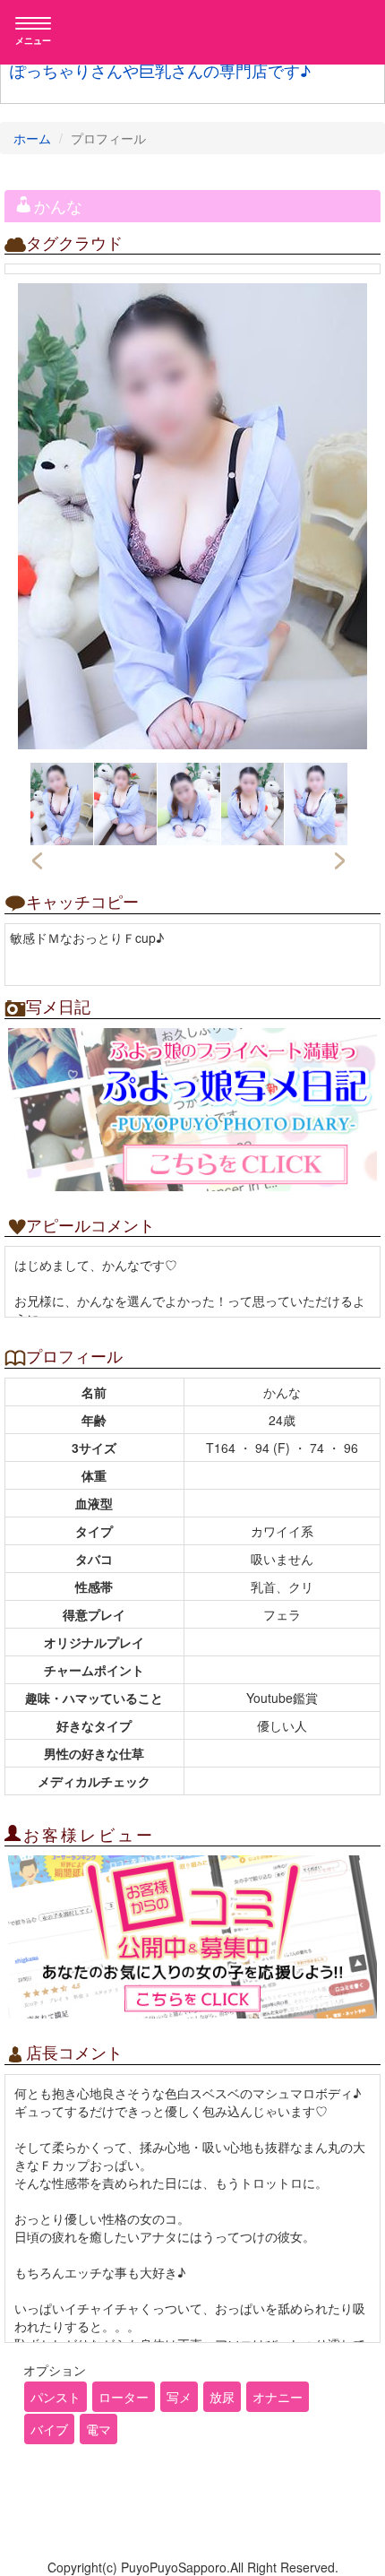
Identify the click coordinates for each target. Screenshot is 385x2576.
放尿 (222, 2397)
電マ (98, 2429)
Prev (37, 861)
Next (341, 861)
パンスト (56, 2397)
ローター (124, 2397)
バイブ (49, 2429)
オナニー (278, 2397)
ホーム (32, 138)
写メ (179, 2397)
